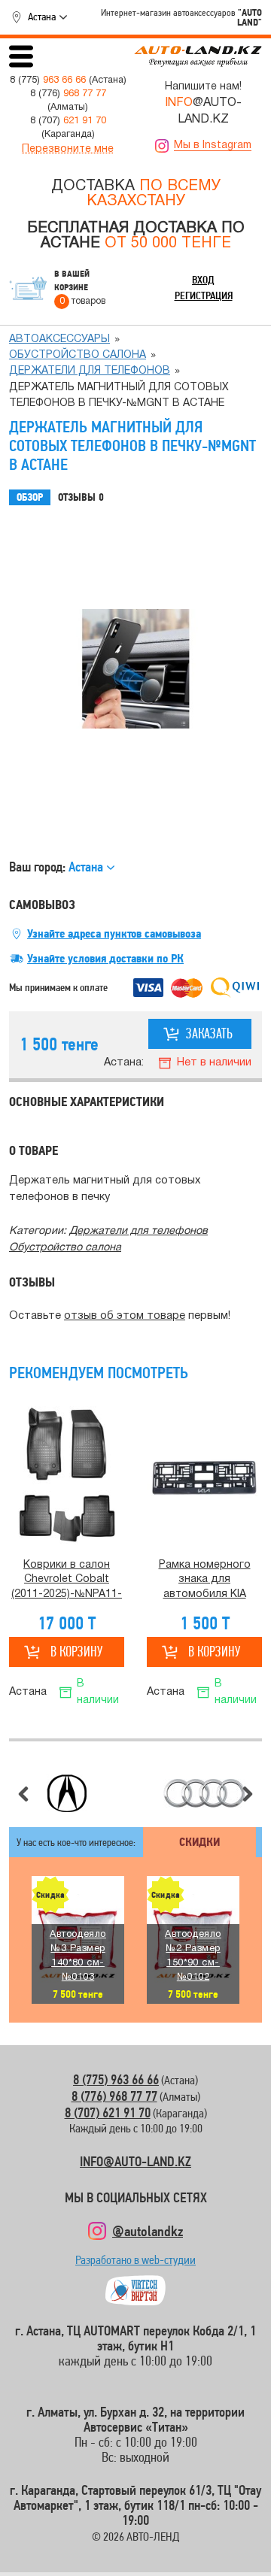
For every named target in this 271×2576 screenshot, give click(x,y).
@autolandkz (148, 2231)
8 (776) (68, 94)
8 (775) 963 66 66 (116, 2079)
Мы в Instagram (213, 145)
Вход (203, 280)
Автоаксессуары (59, 339)
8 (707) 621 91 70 (108, 2112)
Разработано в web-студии (135, 2264)
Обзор (30, 497)
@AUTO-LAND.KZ (203, 111)
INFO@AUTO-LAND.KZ (135, 2161)
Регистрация (204, 295)
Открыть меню (21, 56)
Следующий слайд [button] (248, 1794)
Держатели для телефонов (90, 371)
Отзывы (81, 497)
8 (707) (68, 121)
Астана (42, 17)
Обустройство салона (78, 355)
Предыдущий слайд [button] (23, 1794)
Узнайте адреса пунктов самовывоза (114, 934)
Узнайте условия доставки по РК (105, 959)
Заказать (209, 1033)
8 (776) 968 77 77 (114, 2096)
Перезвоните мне (68, 149)
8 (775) (48, 80)
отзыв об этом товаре (125, 1316)
